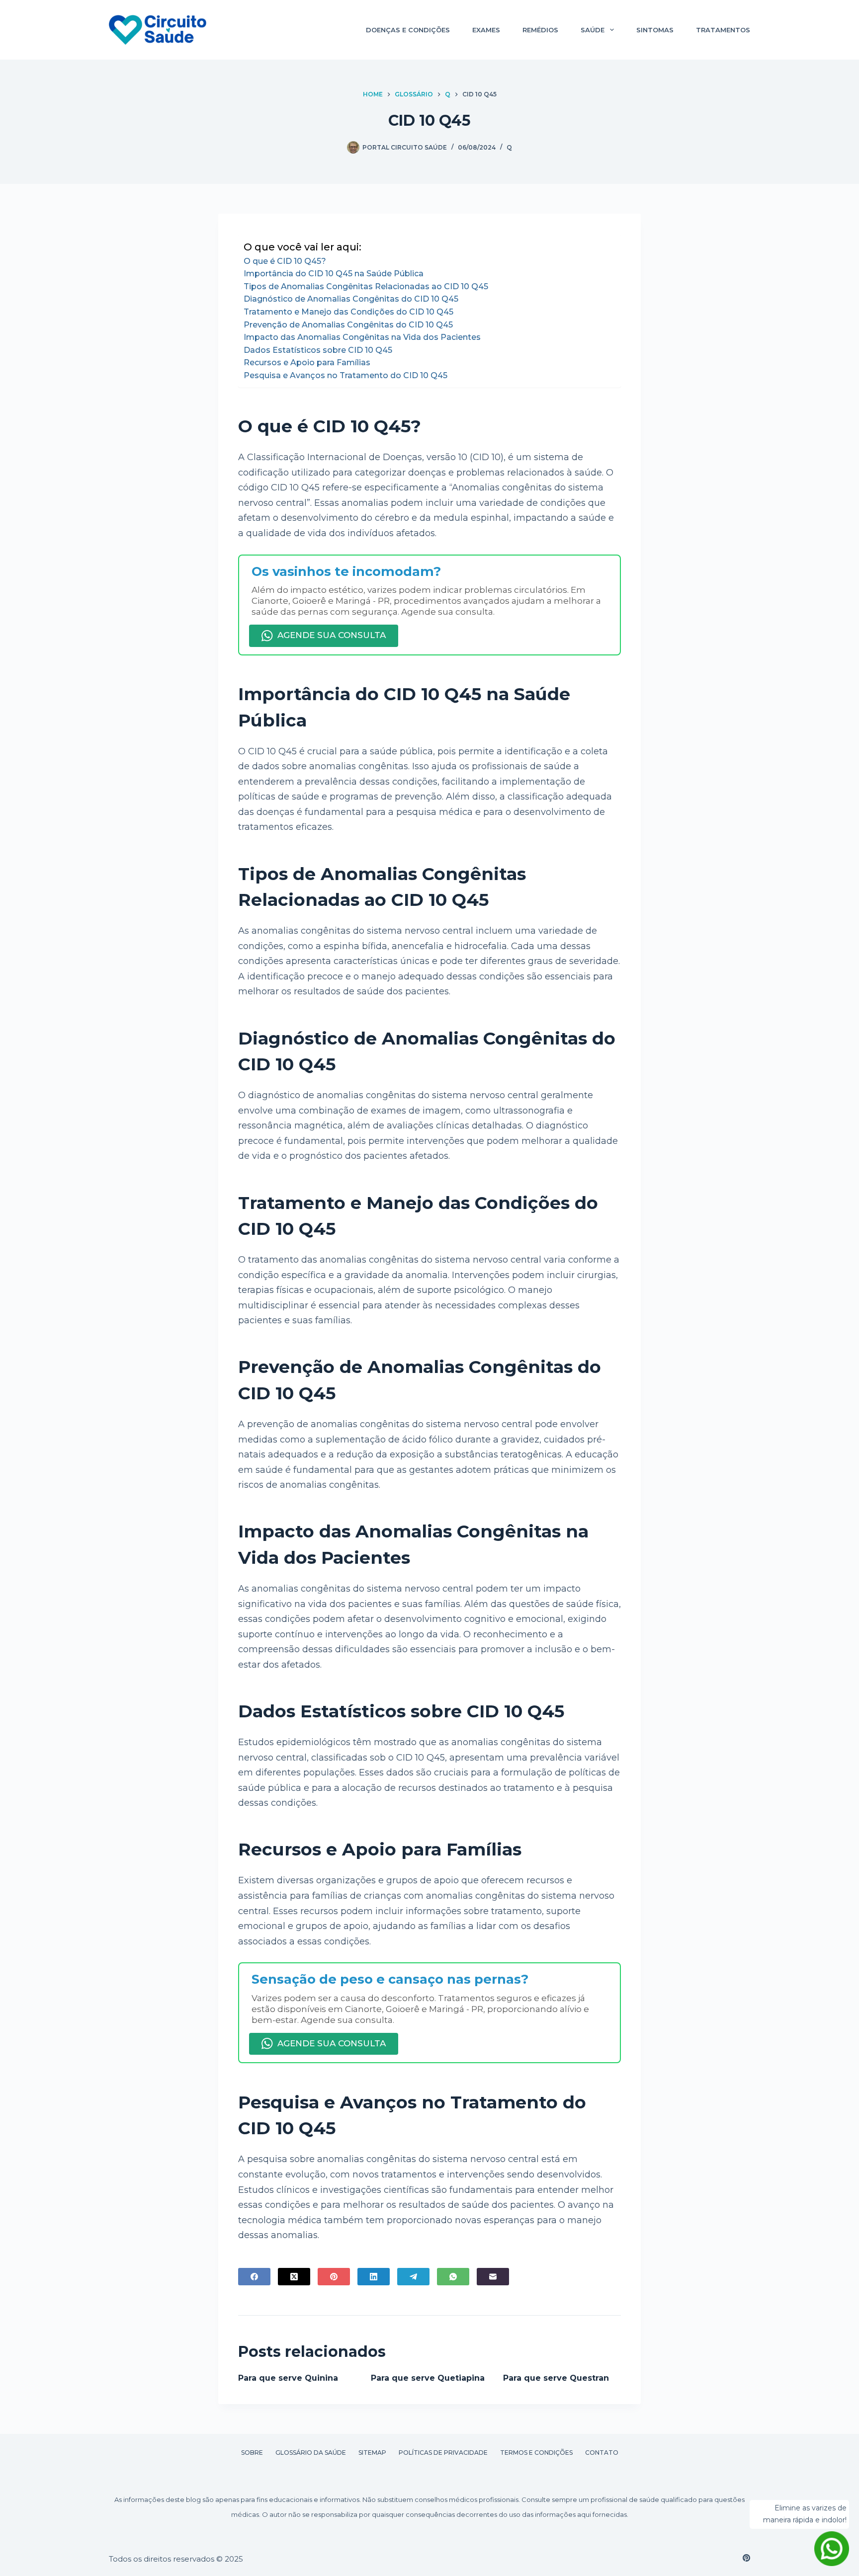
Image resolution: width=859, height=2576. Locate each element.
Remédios (540, 30)
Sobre (252, 2453)
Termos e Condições (536, 2453)
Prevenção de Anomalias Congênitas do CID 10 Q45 (348, 325)
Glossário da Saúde (311, 2453)
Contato (602, 2453)
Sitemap (372, 2453)
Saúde (593, 30)
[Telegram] (413, 2277)
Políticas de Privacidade (443, 2453)
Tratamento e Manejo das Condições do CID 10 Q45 (348, 312)
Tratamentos (723, 30)
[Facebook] (254, 2277)
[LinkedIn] (374, 2277)
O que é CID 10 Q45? (285, 261)
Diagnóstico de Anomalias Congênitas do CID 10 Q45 (351, 299)
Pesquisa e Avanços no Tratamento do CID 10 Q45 (345, 375)
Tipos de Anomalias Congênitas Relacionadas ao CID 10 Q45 (366, 286)
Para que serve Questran (556, 2378)
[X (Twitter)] (294, 2277)
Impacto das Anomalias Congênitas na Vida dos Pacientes (362, 337)
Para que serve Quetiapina (428, 2378)
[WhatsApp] (453, 2277)
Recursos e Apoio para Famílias (307, 362)
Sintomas (655, 30)
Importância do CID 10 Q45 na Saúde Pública (334, 274)
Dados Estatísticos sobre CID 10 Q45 (318, 350)
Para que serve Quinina (288, 2378)
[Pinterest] (334, 2277)
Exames (486, 30)
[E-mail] (493, 2277)
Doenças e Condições (408, 30)
